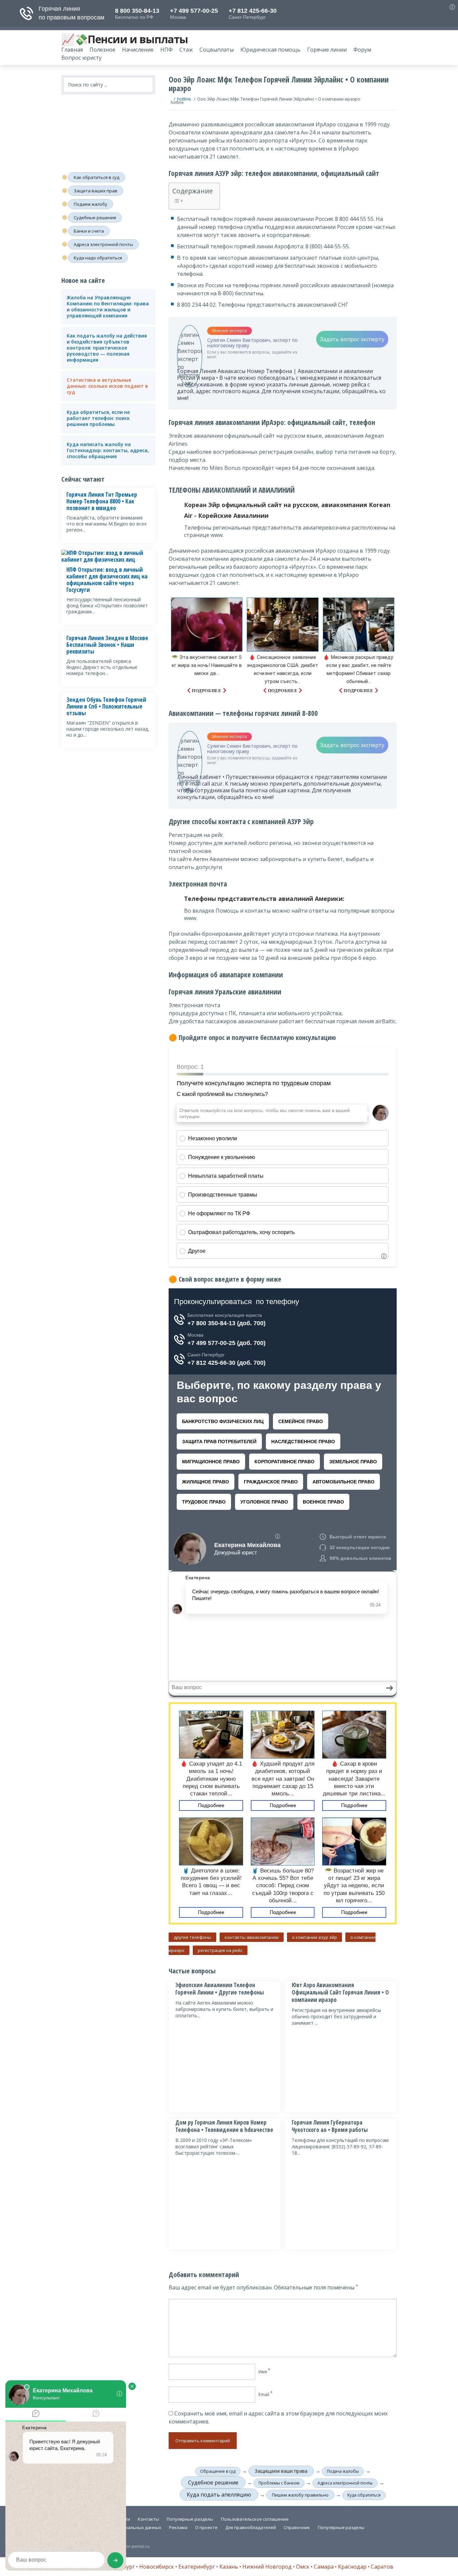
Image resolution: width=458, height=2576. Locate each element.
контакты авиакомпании (252, 1937)
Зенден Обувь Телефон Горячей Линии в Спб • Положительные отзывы (106, 707)
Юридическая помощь (270, 50)
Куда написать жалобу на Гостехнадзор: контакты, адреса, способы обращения (108, 450)
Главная (72, 50)
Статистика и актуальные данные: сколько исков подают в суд (107, 386)
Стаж (186, 50)
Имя (264, 2372)
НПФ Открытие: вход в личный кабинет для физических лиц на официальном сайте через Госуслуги (107, 580)
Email (266, 2394)
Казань (229, 2567)
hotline (184, 99)
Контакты (148, 2519)
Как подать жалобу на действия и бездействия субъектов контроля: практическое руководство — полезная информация (107, 348)
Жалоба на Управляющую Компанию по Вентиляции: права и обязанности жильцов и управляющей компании (108, 307)
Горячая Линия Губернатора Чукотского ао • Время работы (330, 2126)
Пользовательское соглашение (255, 2519)
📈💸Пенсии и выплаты (125, 39)
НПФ (166, 50)
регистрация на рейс (220, 1950)
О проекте (206, 2527)
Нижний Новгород (267, 2567)
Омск (303, 2567)
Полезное (102, 50)
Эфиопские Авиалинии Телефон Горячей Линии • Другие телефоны (220, 1989)
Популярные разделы (190, 2519)
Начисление (138, 50)
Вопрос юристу (81, 58)
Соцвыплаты (217, 50)
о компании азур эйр (314, 1937)
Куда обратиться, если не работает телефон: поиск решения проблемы (98, 418)
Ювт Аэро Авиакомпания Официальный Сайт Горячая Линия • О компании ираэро (340, 1992)
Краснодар (352, 2567)
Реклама (178, 2527)
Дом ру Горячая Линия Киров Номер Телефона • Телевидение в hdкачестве (224, 2126)
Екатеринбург (197, 2567)
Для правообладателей (251, 2527)
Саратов (382, 2567)
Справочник (297, 2527)
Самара (324, 2567)
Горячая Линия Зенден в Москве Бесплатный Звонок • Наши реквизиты (107, 645)
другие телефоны (192, 1937)
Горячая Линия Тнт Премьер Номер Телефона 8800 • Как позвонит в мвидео (102, 501)
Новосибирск (157, 2567)
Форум (362, 50)
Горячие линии (327, 50)
